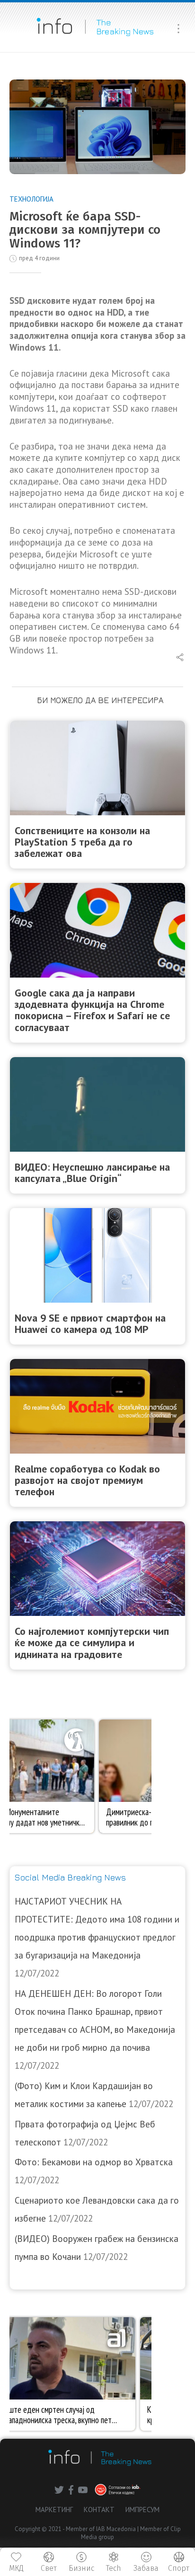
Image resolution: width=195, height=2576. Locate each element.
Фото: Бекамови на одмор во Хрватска (94, 2162)
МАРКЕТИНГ (54, 2510)
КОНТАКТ (99, 2510)
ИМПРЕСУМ (142, 2510)
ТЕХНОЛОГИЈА (31, 199)
